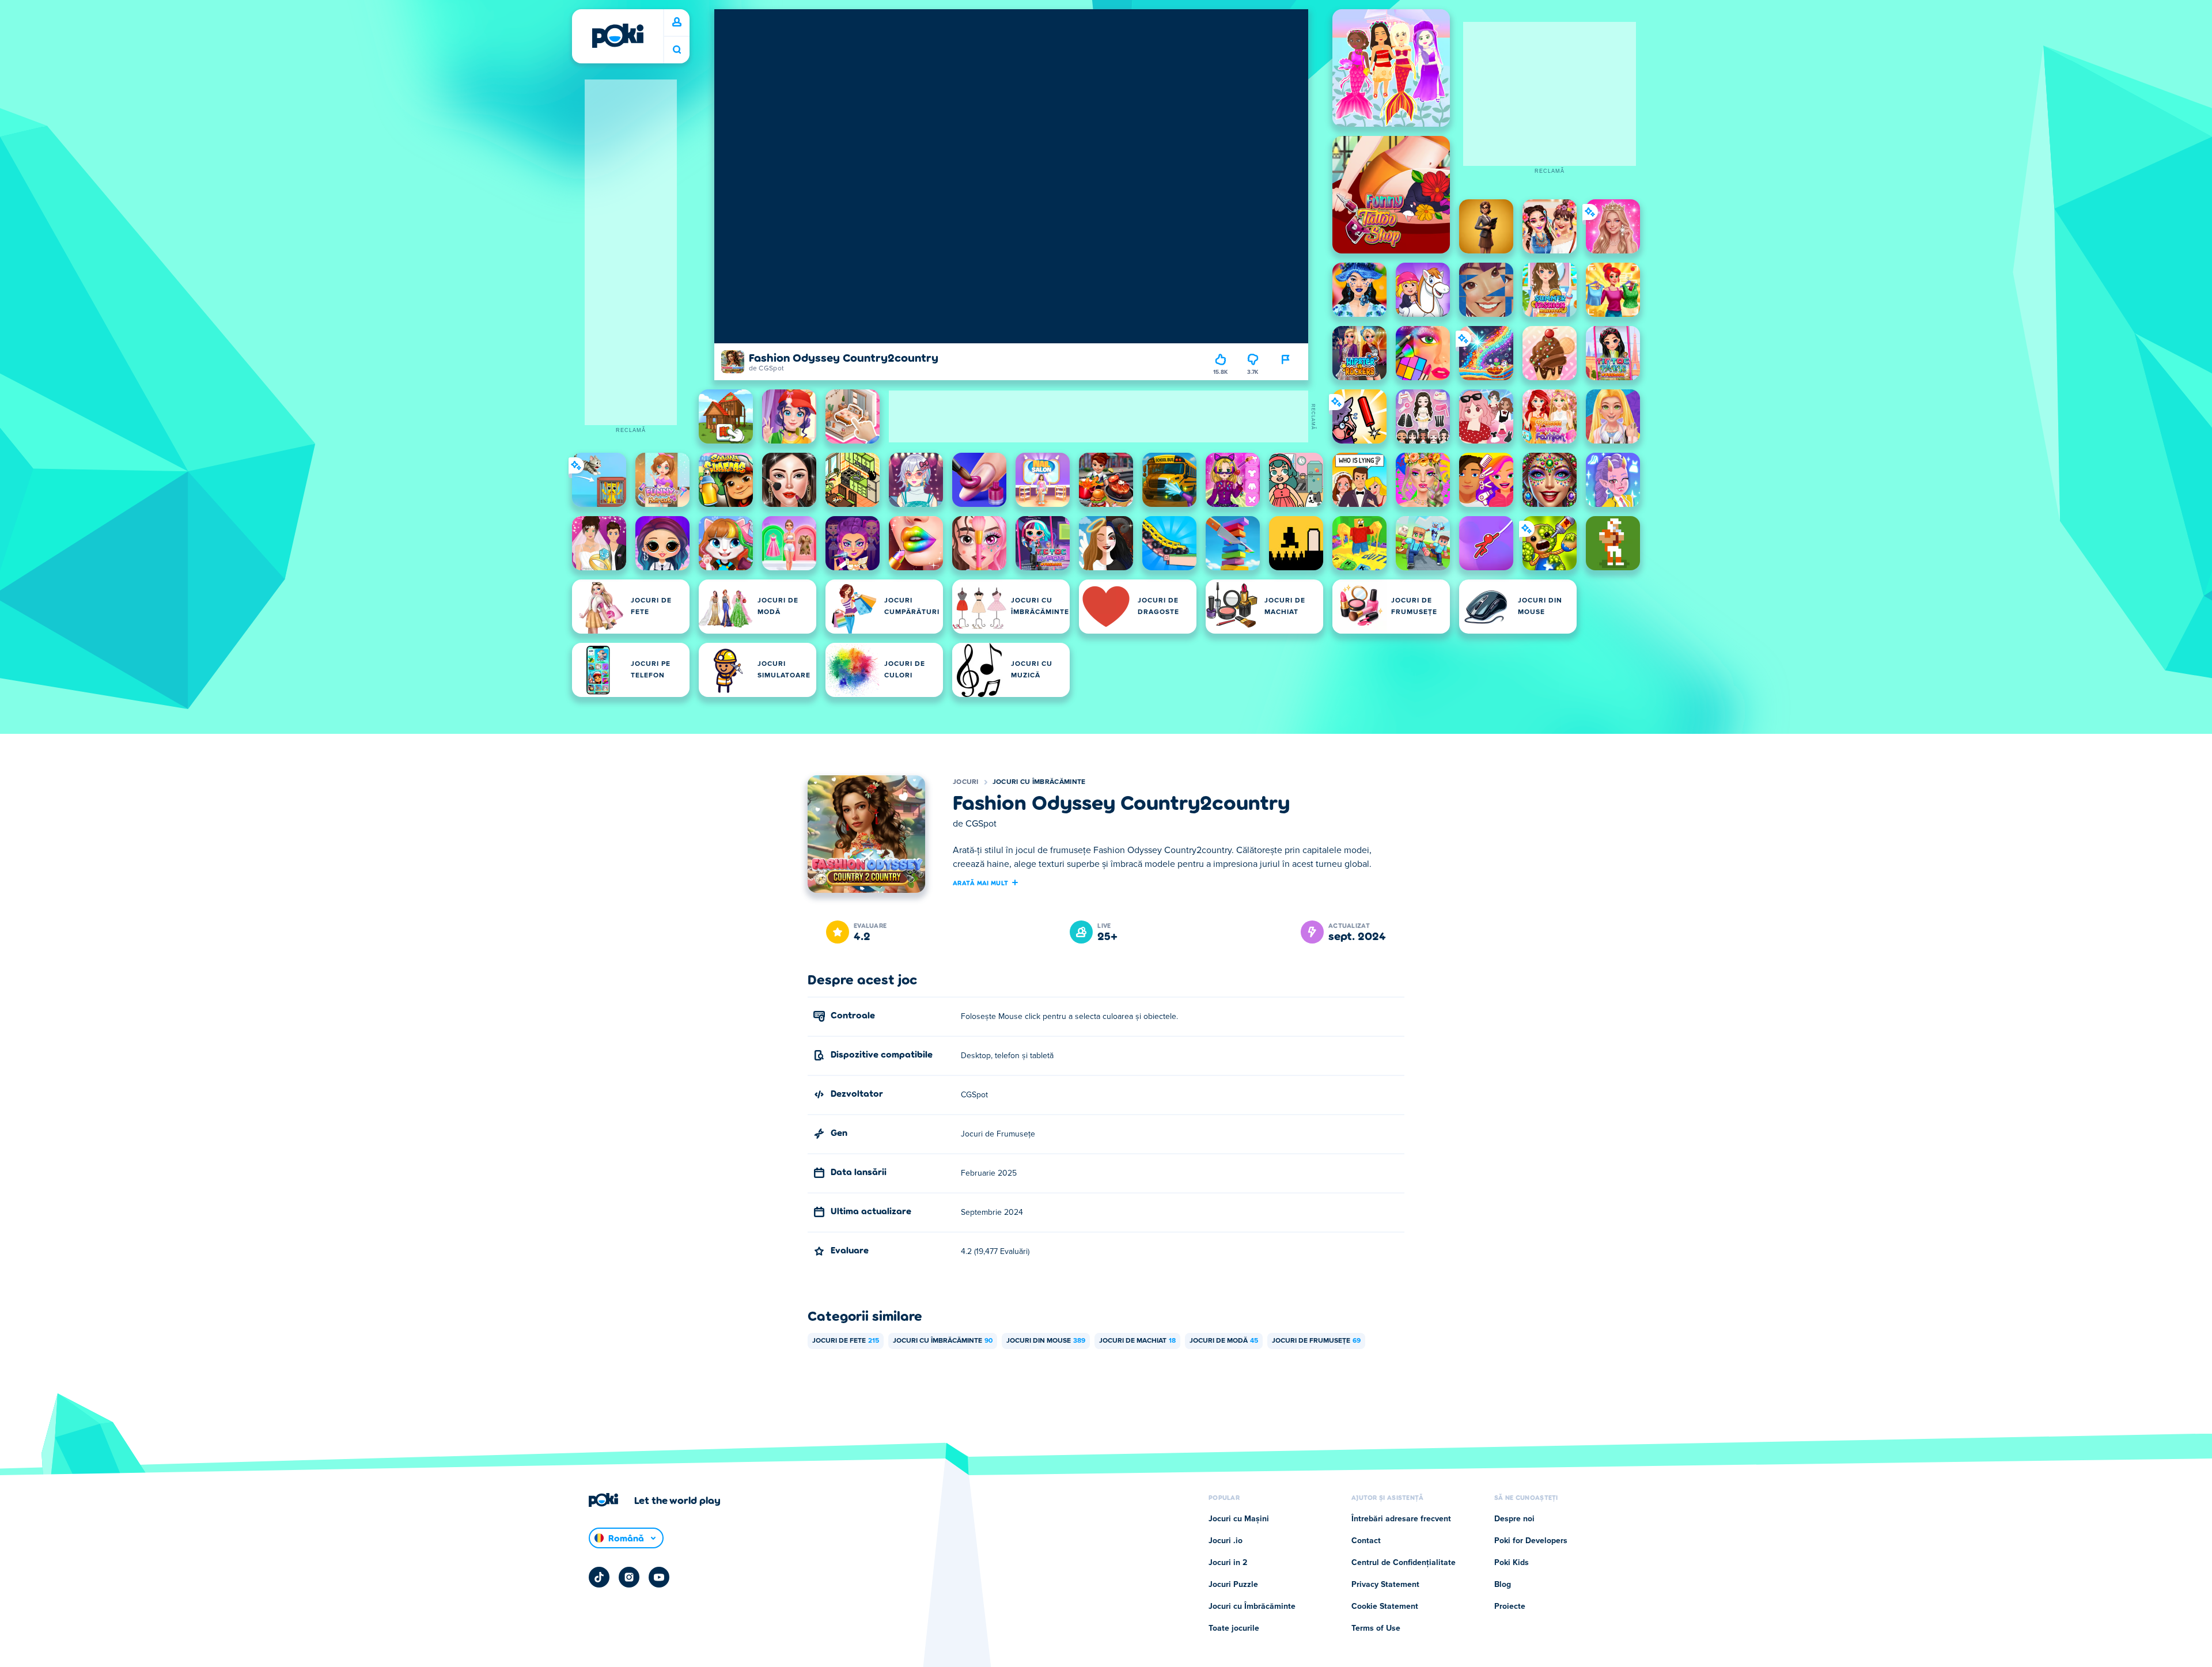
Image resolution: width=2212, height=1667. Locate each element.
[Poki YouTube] (659, 1577)
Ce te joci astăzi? (677, 50)
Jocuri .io (1226, 1541)
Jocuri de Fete (846, 1341)
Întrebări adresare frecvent (1401, 1519)
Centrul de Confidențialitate (1404, 1563)
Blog (1503, 1585)
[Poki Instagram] (629, 1577)
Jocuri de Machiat (1137, 1341)
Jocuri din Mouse (1046, 1341)
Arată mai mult (980, 882)
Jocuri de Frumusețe (1316, 1341)
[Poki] (618, 36)
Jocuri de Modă (1224, 1341)
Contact (1366, 1541)
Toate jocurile (1234, 1628)
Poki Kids (1512, 1563)
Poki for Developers (1531, 1541)
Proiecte (1510, 1607)
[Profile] (677, 22)
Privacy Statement (1385, 1585)
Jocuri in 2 (1228, 1563)
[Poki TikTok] (599, 1577)
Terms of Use (1376, 1628)
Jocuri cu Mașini (1239, 1519)
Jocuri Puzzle (1233, 1585)
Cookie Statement (1385, 1607)
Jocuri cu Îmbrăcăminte (1039, 782)
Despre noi (1514, 1519)
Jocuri (966, 782)
